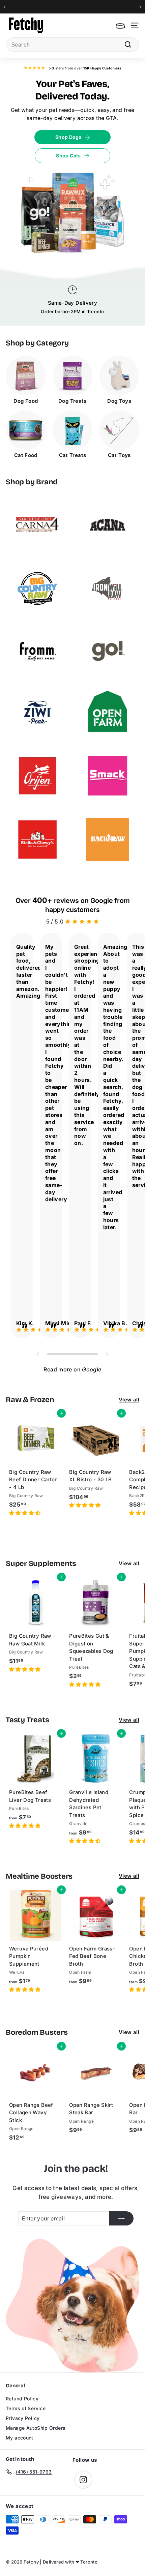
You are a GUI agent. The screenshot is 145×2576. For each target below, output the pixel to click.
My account (20, 2438)
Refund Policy (22, 2399)
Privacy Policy (23, 2418)
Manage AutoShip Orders (36, 2428)
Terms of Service (26, 2408)
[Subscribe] (121, 2218)
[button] (25, 1513)
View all (129, 1400)
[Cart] (120, 25)
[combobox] (72, 44)
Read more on (72, 1369)
